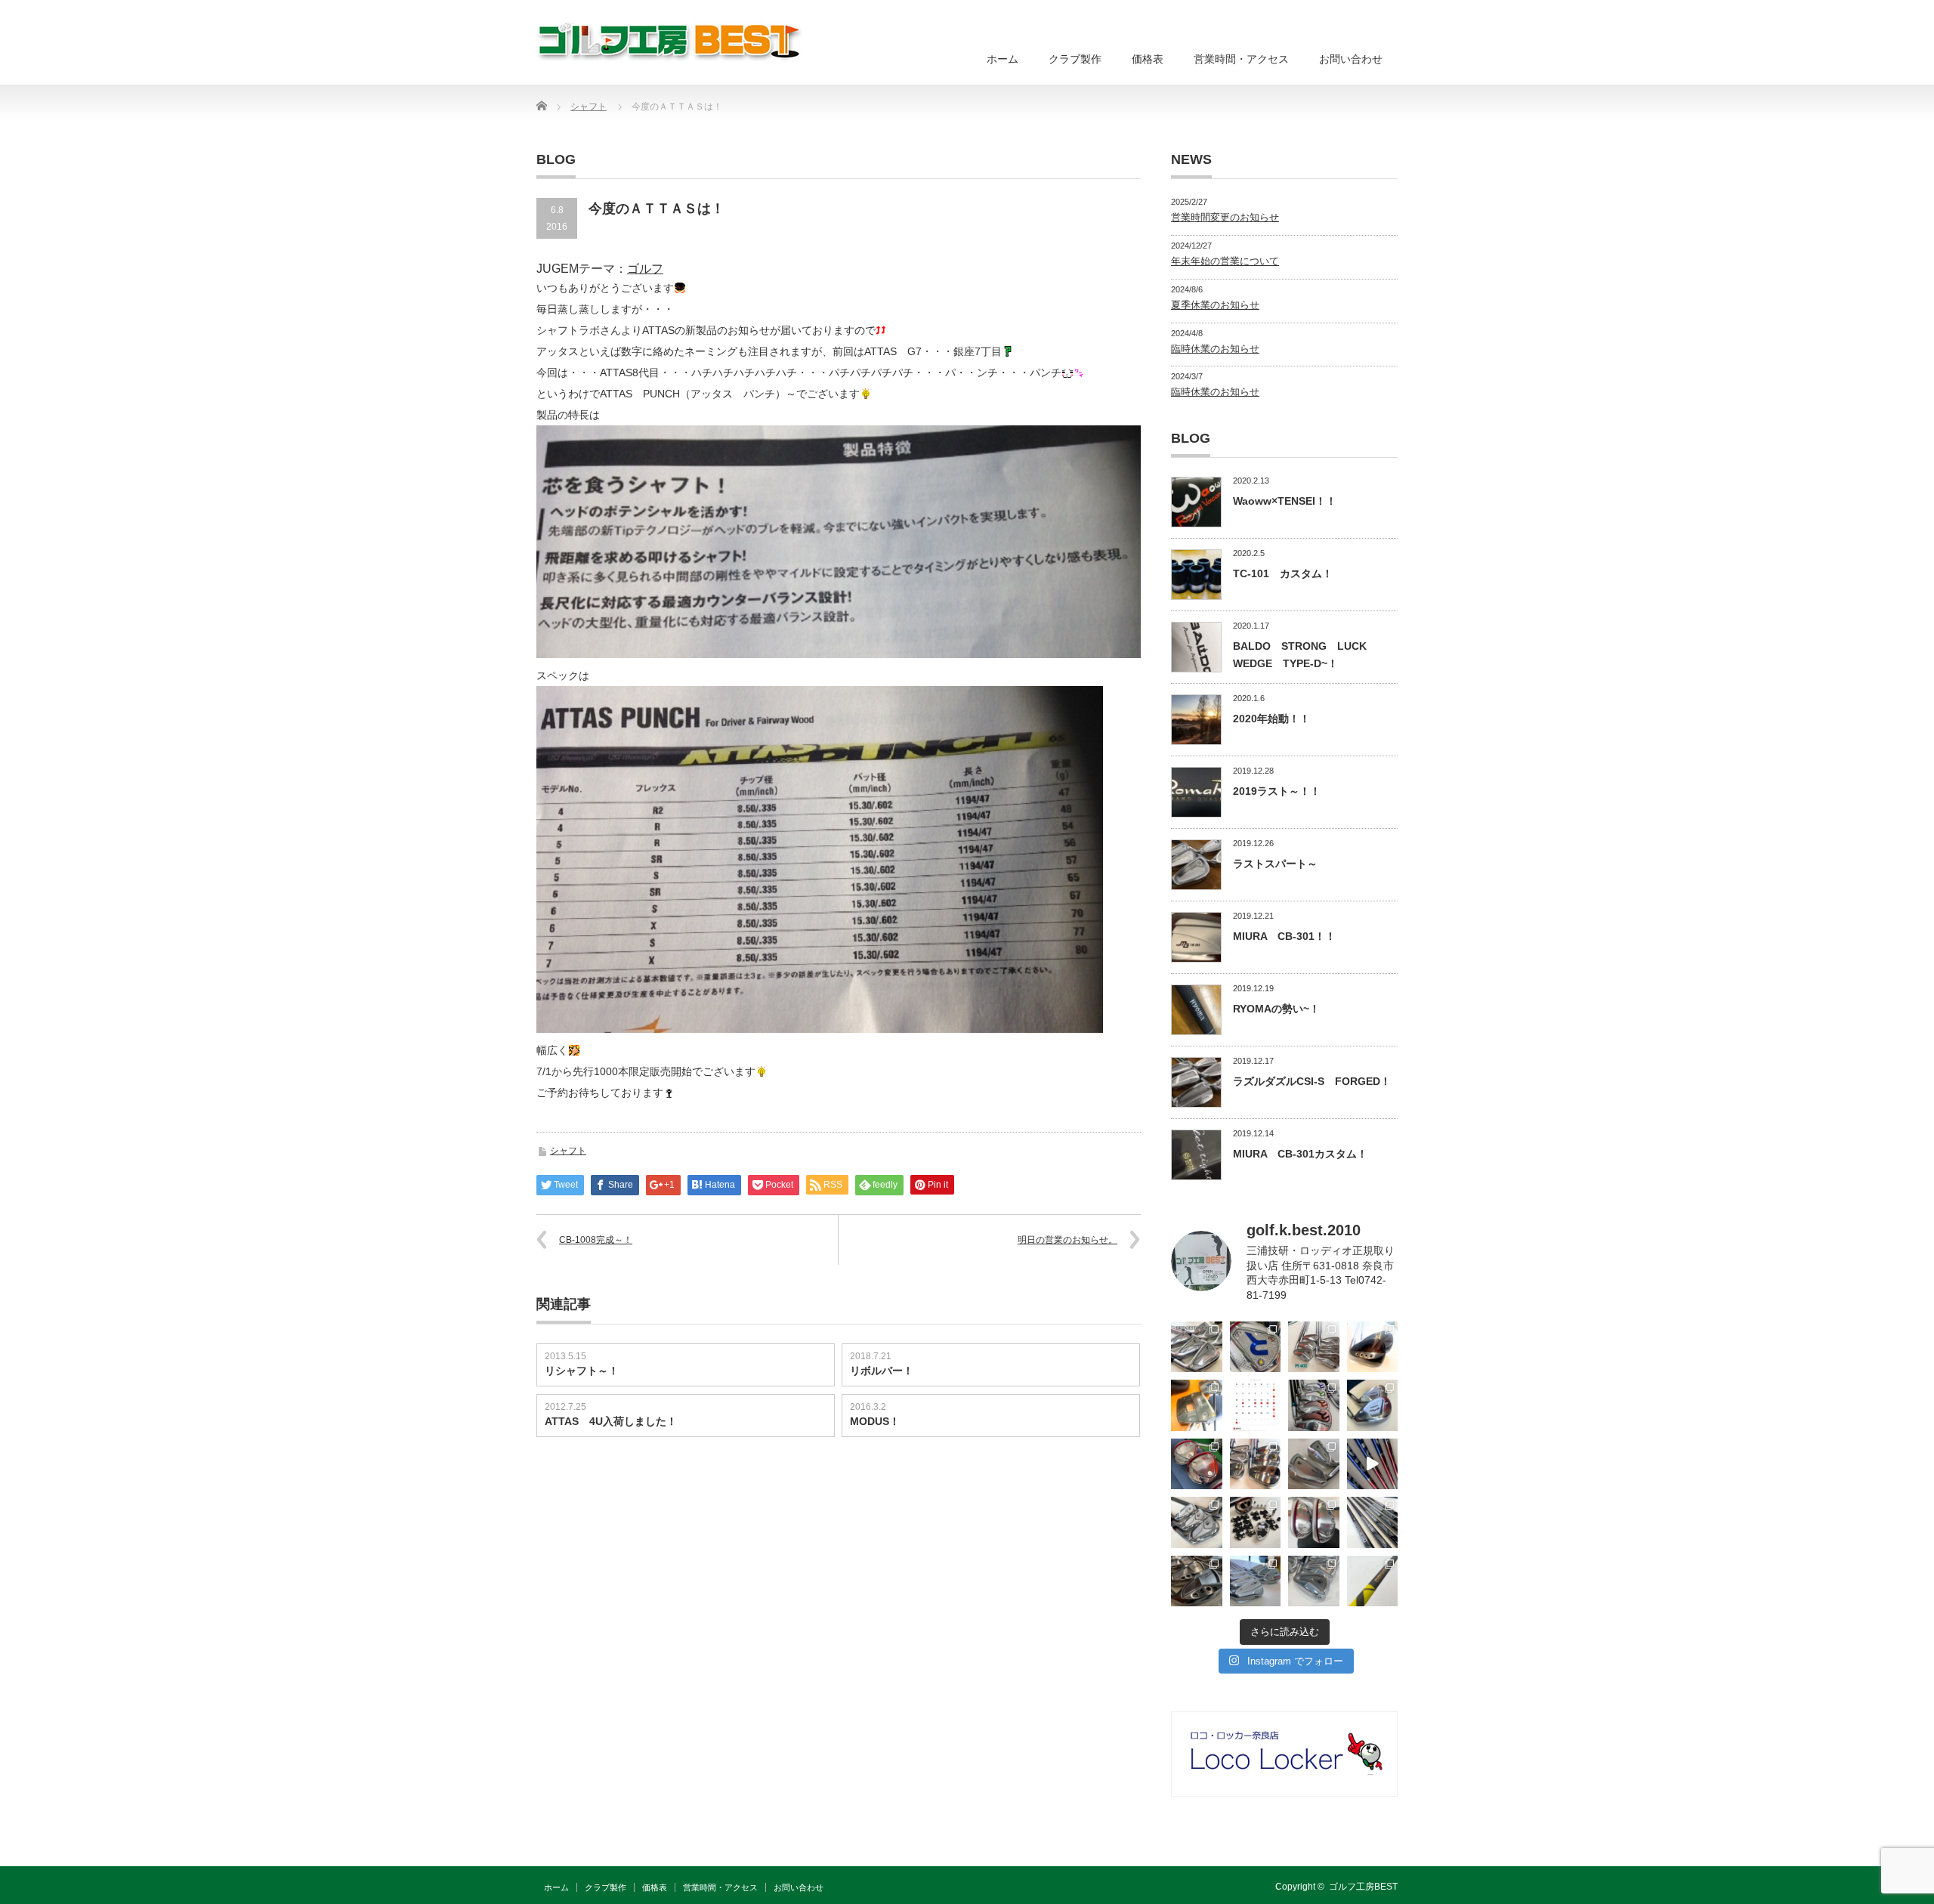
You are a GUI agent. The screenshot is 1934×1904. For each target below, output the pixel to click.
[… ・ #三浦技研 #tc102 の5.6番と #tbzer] (1256, 1464)
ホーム (1003, 59)
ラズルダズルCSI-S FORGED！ (1312, 1081)
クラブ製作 (1075, 59)
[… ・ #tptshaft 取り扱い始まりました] (1373, 1581)
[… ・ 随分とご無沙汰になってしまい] (1197, 1581)
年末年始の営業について (1225, 261)
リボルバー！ (882, 1371)
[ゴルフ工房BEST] (670, 41)
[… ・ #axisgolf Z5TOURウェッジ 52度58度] (1373, 1347)
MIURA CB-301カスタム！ (1300, 1154)
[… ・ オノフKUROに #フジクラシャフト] (1373, 1522)
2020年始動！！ (1271, 719)
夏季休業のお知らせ (1215, 305)
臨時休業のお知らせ (1215, 349)
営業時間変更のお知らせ (1225, 217)
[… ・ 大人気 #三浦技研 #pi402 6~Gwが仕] (1314, 1581)
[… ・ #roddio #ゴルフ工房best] (1373, 1464)
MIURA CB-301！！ (1284, 936)
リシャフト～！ (582, 1371)
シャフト (568, 1151)
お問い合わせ (1351, 59)
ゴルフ (645, 269)
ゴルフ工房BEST (1363, 1887)
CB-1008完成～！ (596, 1240)
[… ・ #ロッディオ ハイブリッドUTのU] (1314, 1522)
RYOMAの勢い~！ (1276, 1009)
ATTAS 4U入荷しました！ (611, 1421)
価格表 (1148, 59)
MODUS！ (875, 1421)
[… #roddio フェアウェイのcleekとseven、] (1197, 1464)
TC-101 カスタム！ (1283, 573)
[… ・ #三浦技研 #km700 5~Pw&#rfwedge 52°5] (1256, 1581)
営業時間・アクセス (1241, 59)
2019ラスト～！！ (1277, 791)
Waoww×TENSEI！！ (1285, 501)
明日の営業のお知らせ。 (1067, 1240)
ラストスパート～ (1275, 864)
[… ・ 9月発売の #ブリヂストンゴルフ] (1197, 1347)
